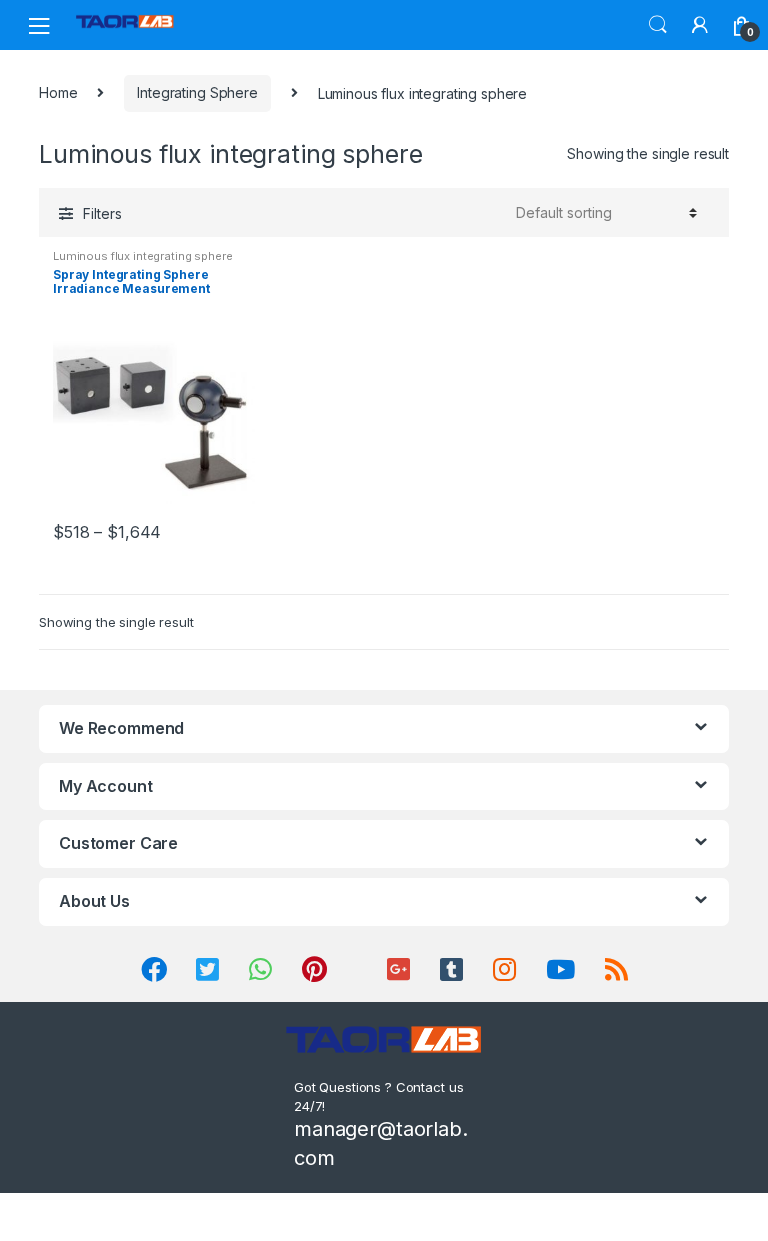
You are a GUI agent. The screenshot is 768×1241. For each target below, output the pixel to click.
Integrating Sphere (197, 92)
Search (658, 25)
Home (58, 92)
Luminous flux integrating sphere (143, 256)
